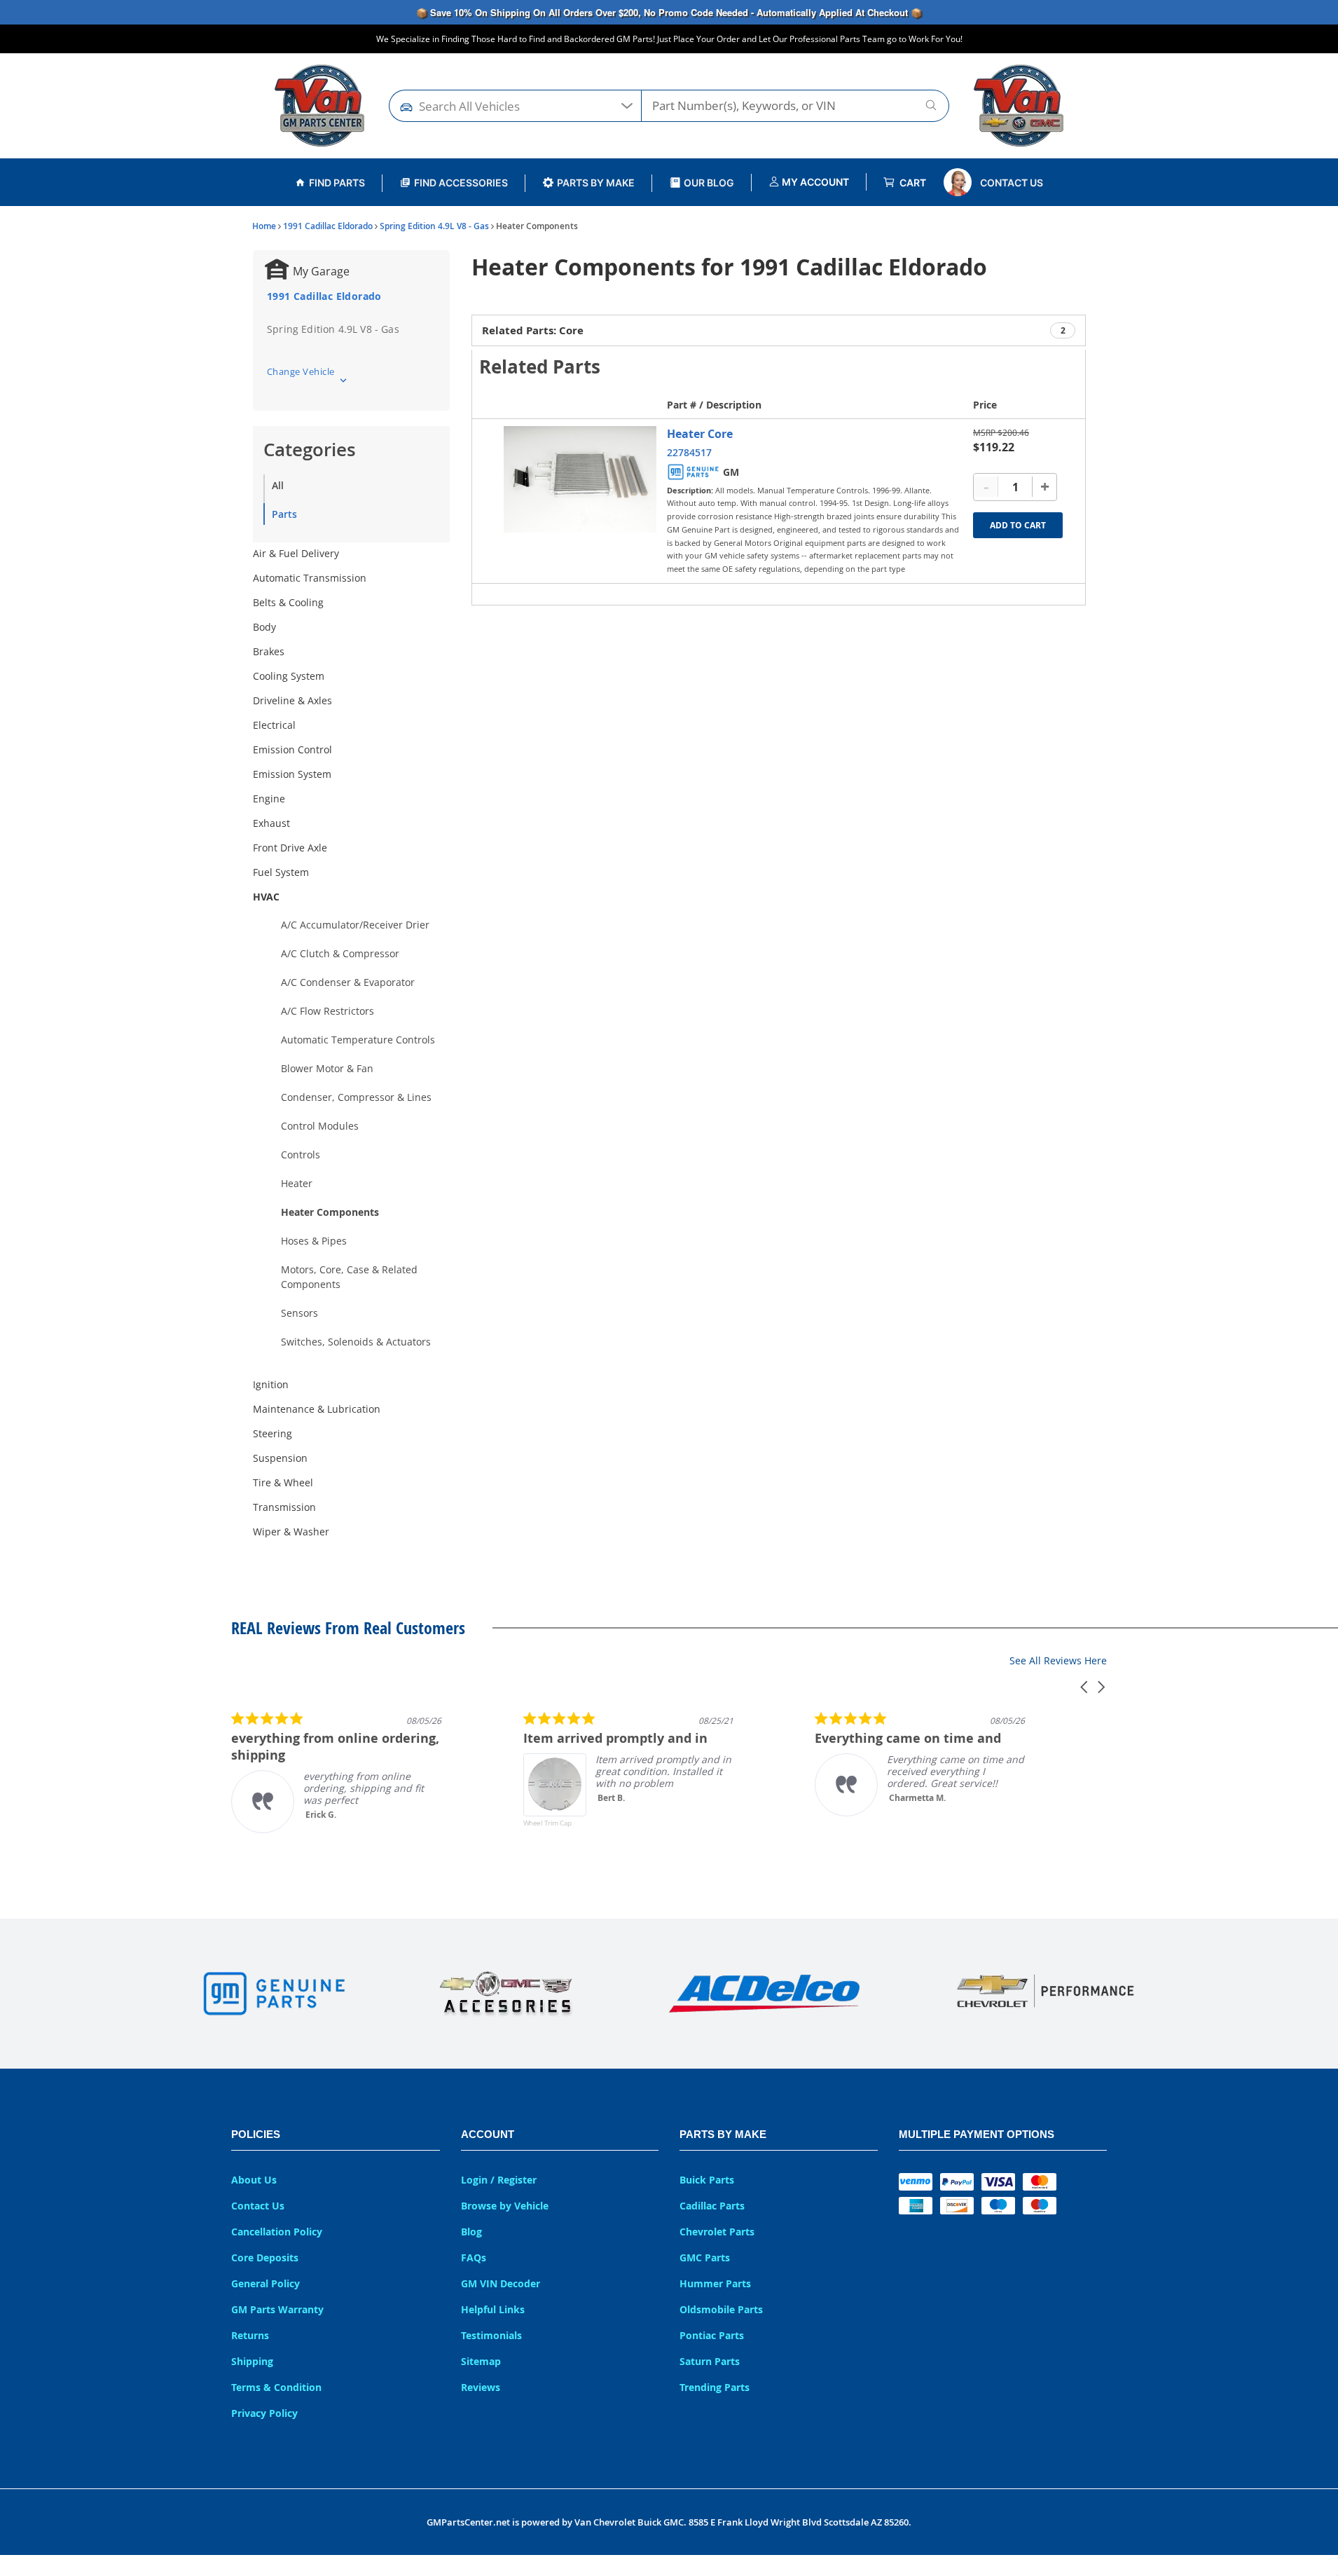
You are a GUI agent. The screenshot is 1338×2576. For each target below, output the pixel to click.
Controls (301, 1155)
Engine (269, 799)
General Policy (265, 2283)
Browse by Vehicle (505, 2206)
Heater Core (700, 434)
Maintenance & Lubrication (317, 1409)
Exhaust (271, 823)
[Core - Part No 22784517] (580, 479)
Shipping (252, 2361)
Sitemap (481, 2361)
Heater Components (330, 1212)
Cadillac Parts (712, 2206)
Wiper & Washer (291, 1532)
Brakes (269, 651)
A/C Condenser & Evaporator (348, 982)
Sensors (299, 1313)
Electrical (274, 725)
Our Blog (709, 183)
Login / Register (499, 2180)
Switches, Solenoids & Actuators (356, 1342)
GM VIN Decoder (501, 2283)
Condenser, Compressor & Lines (356, 1097)
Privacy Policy (264, 2413)
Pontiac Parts (712, 2335)
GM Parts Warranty (277, 2309)
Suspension (280, 1458)
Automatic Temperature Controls (358, 1040)
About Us (254, 2180)
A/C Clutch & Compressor (340, 953)
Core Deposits (265, 2258)
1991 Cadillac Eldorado (328, 226)
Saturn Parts (710, 2361)
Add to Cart (1018, 525)
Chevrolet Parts (717, 2232)
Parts (284, 514)
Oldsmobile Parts (721, 2309)
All (278, 485)
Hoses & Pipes (314, 1241)
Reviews (481, 2387)
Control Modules (320, 1126)
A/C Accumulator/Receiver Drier (355, 925)
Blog (471, 2232)
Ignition (271, 1384)
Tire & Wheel (283, 1482)
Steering (273, 1433)
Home (264, 226)
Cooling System (289, 676)
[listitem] (336, 1772)
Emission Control (292, 749)
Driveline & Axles (292, 700)
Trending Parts (715, 2387)
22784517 (689, 452)
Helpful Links (493, 2309)
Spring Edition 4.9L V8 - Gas (434, 226)
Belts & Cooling (288, 602)
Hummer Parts (715, 2283)
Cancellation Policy (277, 2232)
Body (264, 627)
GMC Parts (705, 2258)
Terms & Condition (276, 2387)
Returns (250, 2335)
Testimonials (491, 2335)
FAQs (474, 2258)
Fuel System (281, 872)
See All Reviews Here (1058, 1660)
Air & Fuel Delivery (296, 553)
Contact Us (1012, 183)
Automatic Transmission (310, 578)
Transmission (284, 1507)
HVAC (266, 897)
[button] (1085, 1687)
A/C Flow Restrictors (327, 1011)
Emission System (292, 774)
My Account (814, 182)
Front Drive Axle (290, 848)
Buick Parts (707, 2180)
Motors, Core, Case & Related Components (349, 1277)
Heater (297, 1183)
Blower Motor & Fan (327, 1068)
